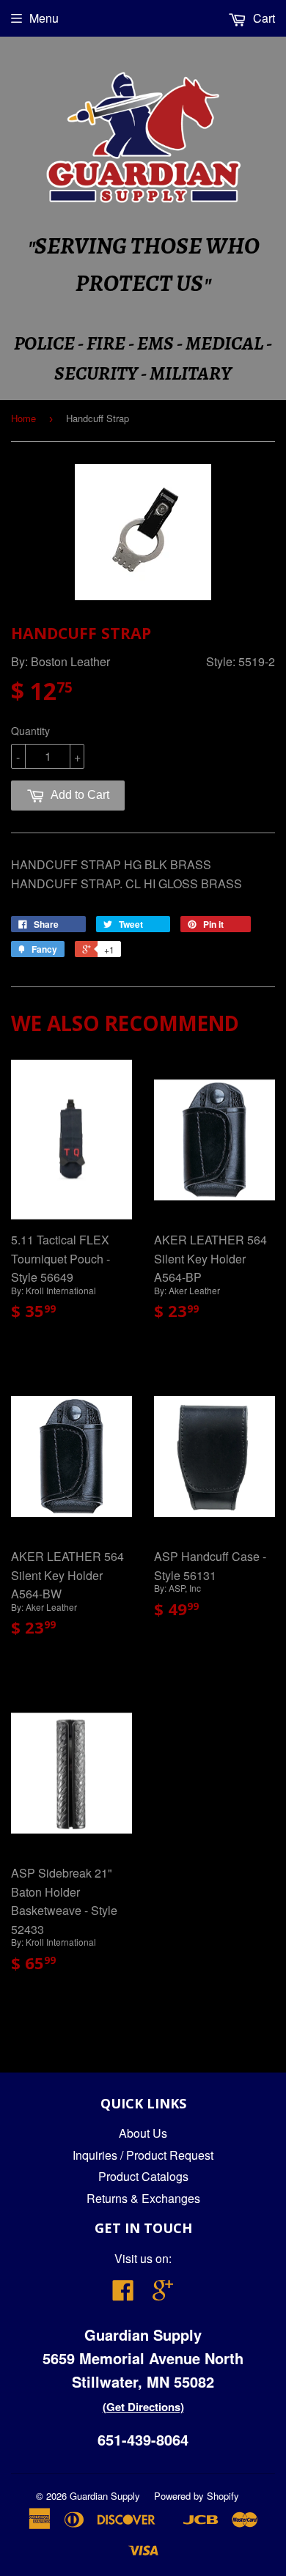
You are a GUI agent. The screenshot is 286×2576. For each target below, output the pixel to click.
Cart (263, 18)
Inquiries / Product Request (143, 2155)
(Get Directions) (143, 2407)
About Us (143, 2133)
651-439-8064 (143, 2439)
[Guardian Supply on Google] (163, 2294)
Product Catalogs (143, 2176)
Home (23, 418)
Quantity (30, 731)
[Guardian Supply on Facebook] (123, 2294)
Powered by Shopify (197, 2496)
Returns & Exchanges (143, 2198)
